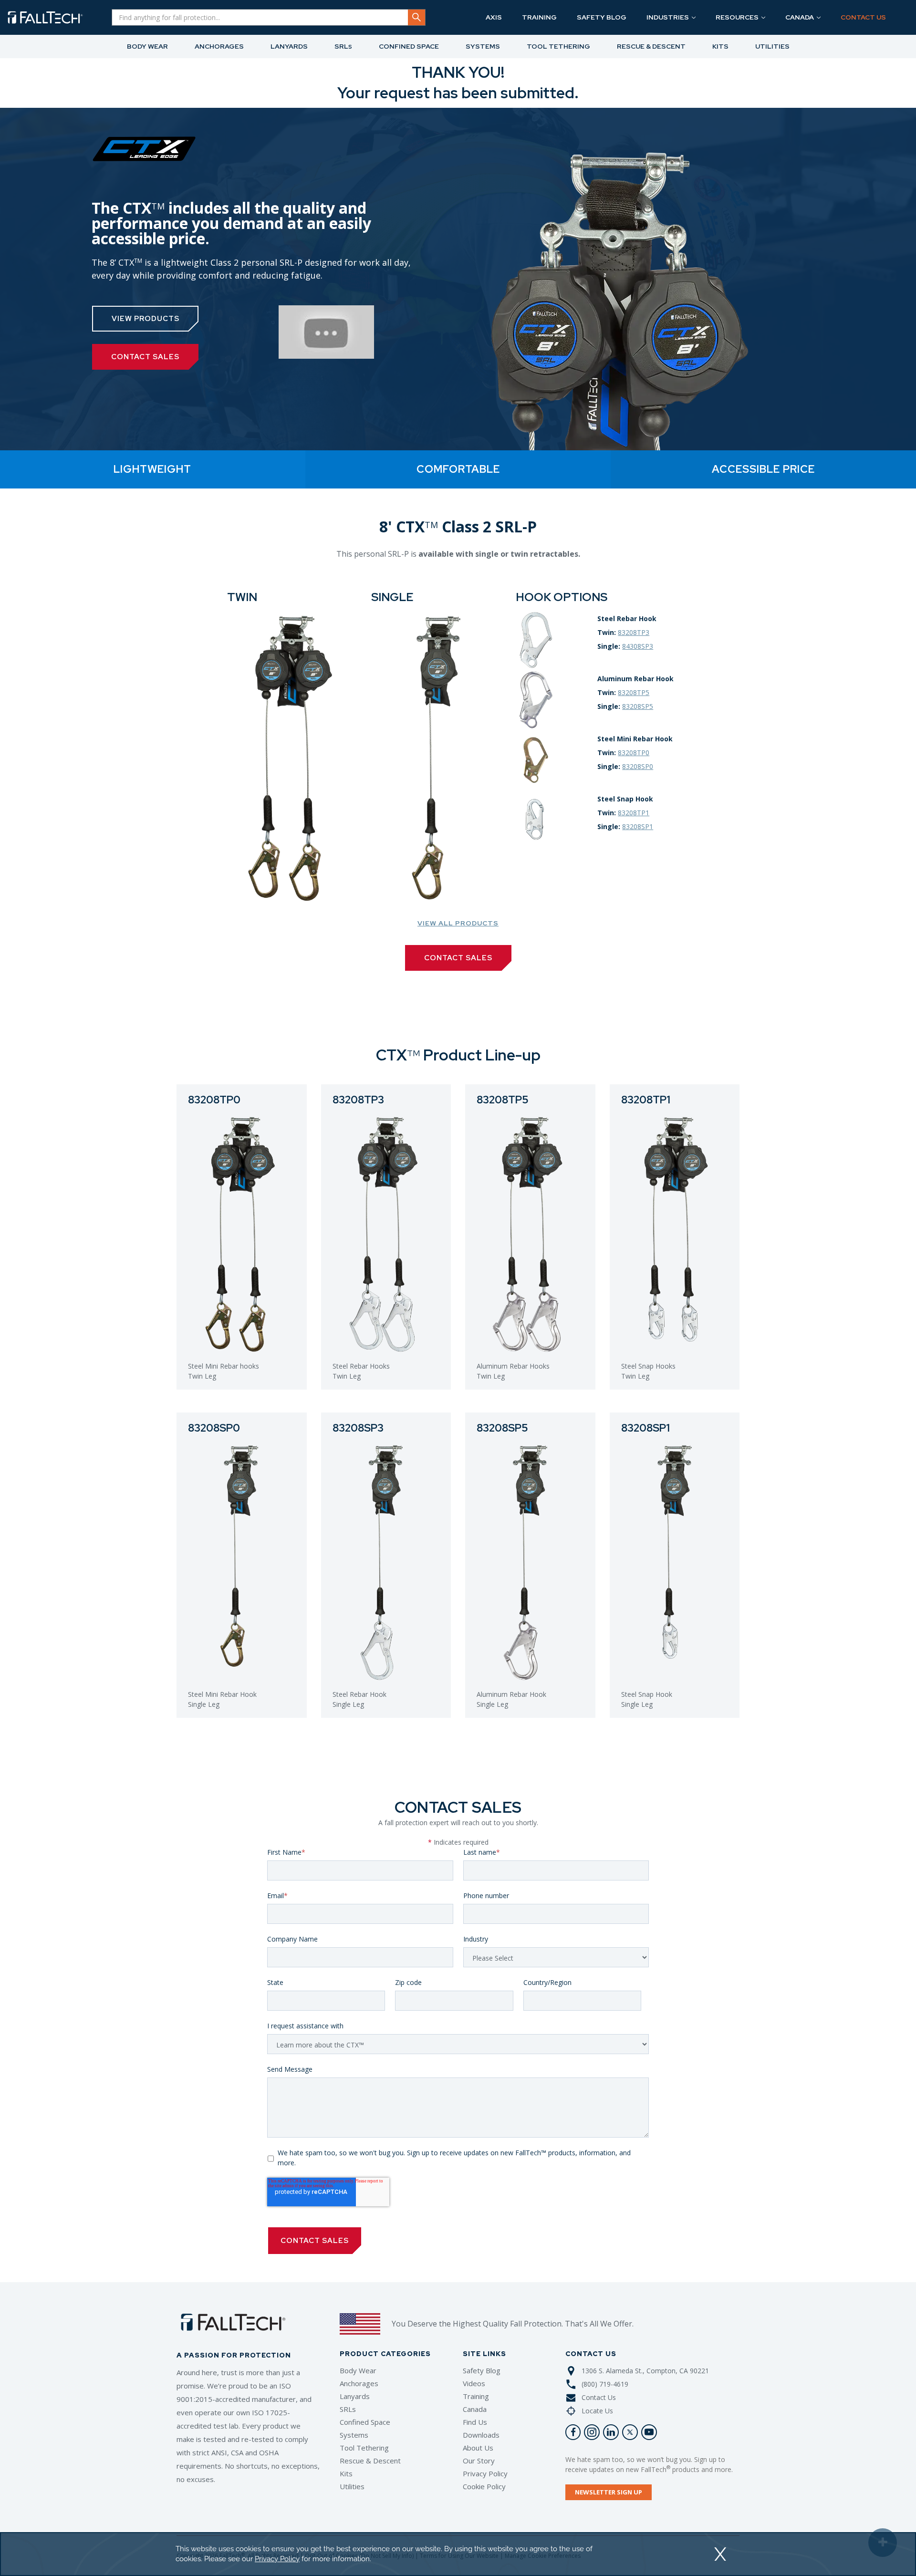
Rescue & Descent (370, 2461)
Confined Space (365, 2422)
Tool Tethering (364, 2448)
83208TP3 (634, 632)
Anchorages (359, 2383)
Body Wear (358, 2370)
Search (416, 17)
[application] (458, 2554)
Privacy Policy (485, 2473)
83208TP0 (634, 753)
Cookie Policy (484, 2486)
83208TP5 (634, 692)
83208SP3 (358, 1428)
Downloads (481, 2435)
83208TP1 (634, 813)
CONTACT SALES (145, 357)
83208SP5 (638, 706)
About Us (478, 2448)
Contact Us (599, 2397)
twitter (630, 2432)
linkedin (611, 2432)
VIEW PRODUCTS (146, 319)
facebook (573, 2432)
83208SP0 (638, 766)
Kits (346, 2473)
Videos (474, 2383)
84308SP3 (638, 646)
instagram (592, 2432)
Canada (475, 2409)
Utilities (352, 2486)
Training (476, 2396)
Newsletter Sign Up (609, 2492)
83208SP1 (638, 826)
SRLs (348, 2409)
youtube (649, 2432)
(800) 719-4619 (605, 2384)
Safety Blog (482, 2370)
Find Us (475, 2422)
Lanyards (355, 2396)
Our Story (479, 2461)
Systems (354, 2435)
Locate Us (597, 2411)
